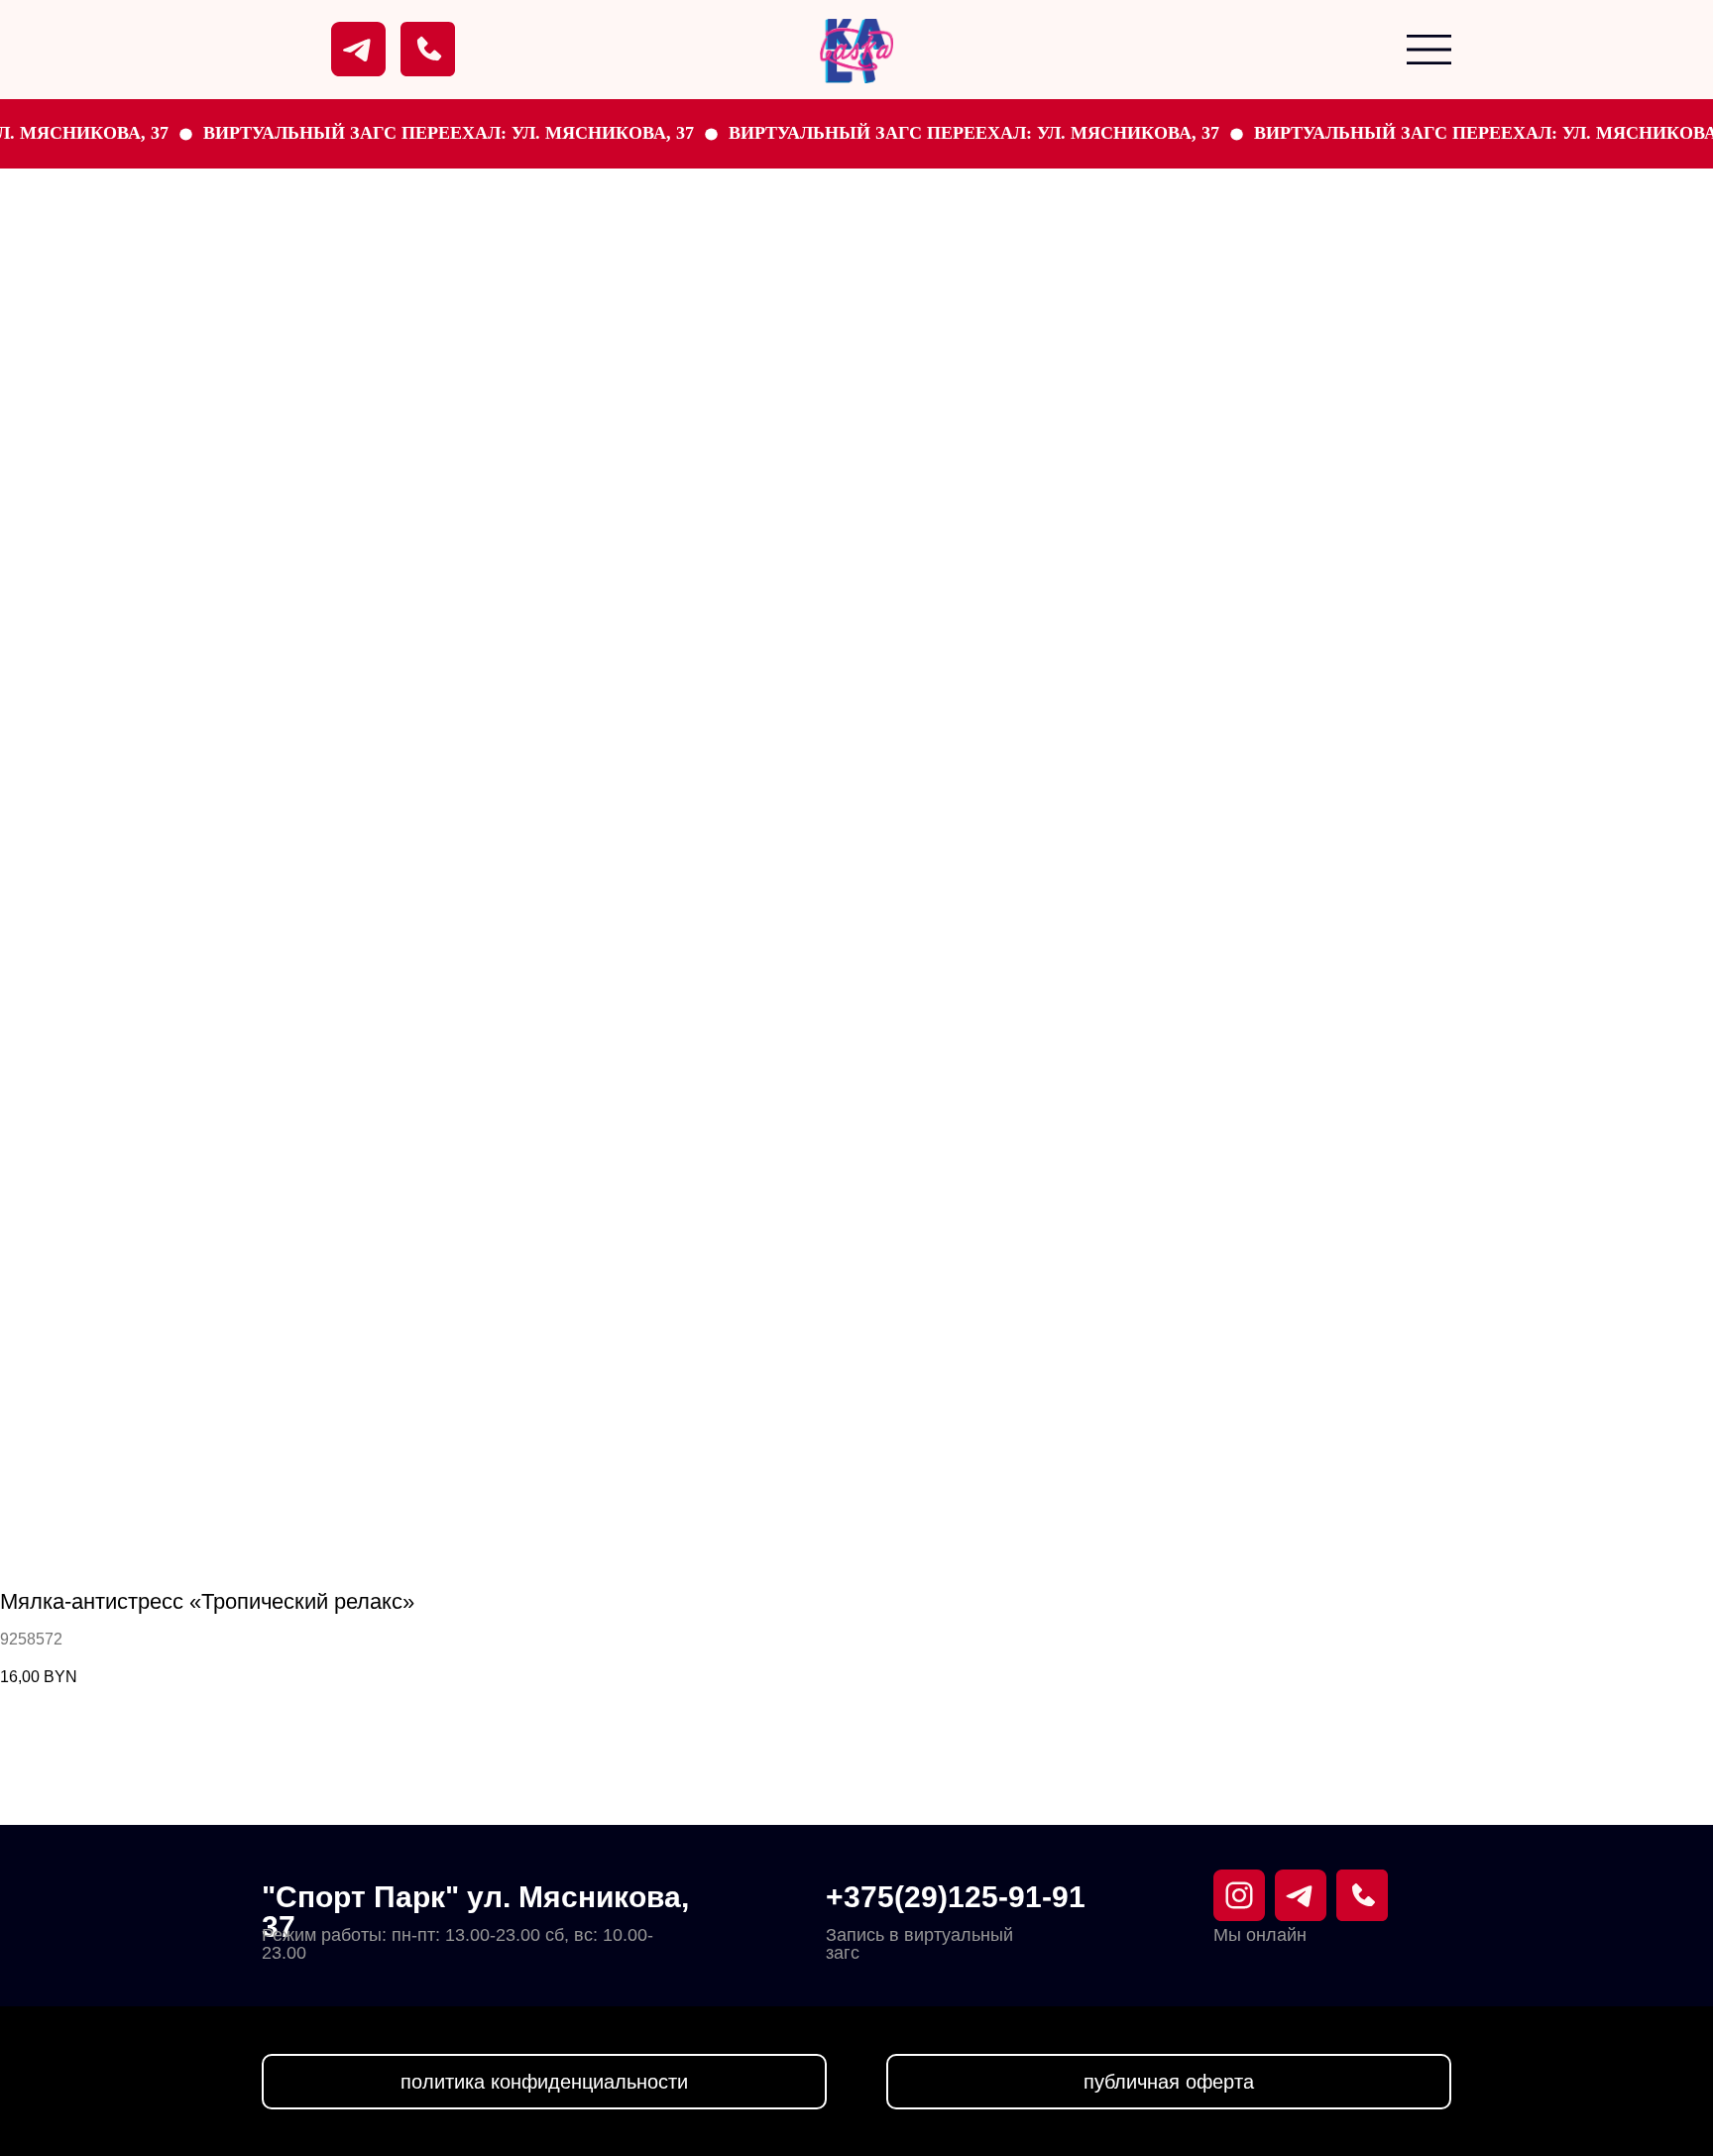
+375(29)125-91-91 (956, 1897)
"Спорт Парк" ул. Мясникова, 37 (475, 1912)
